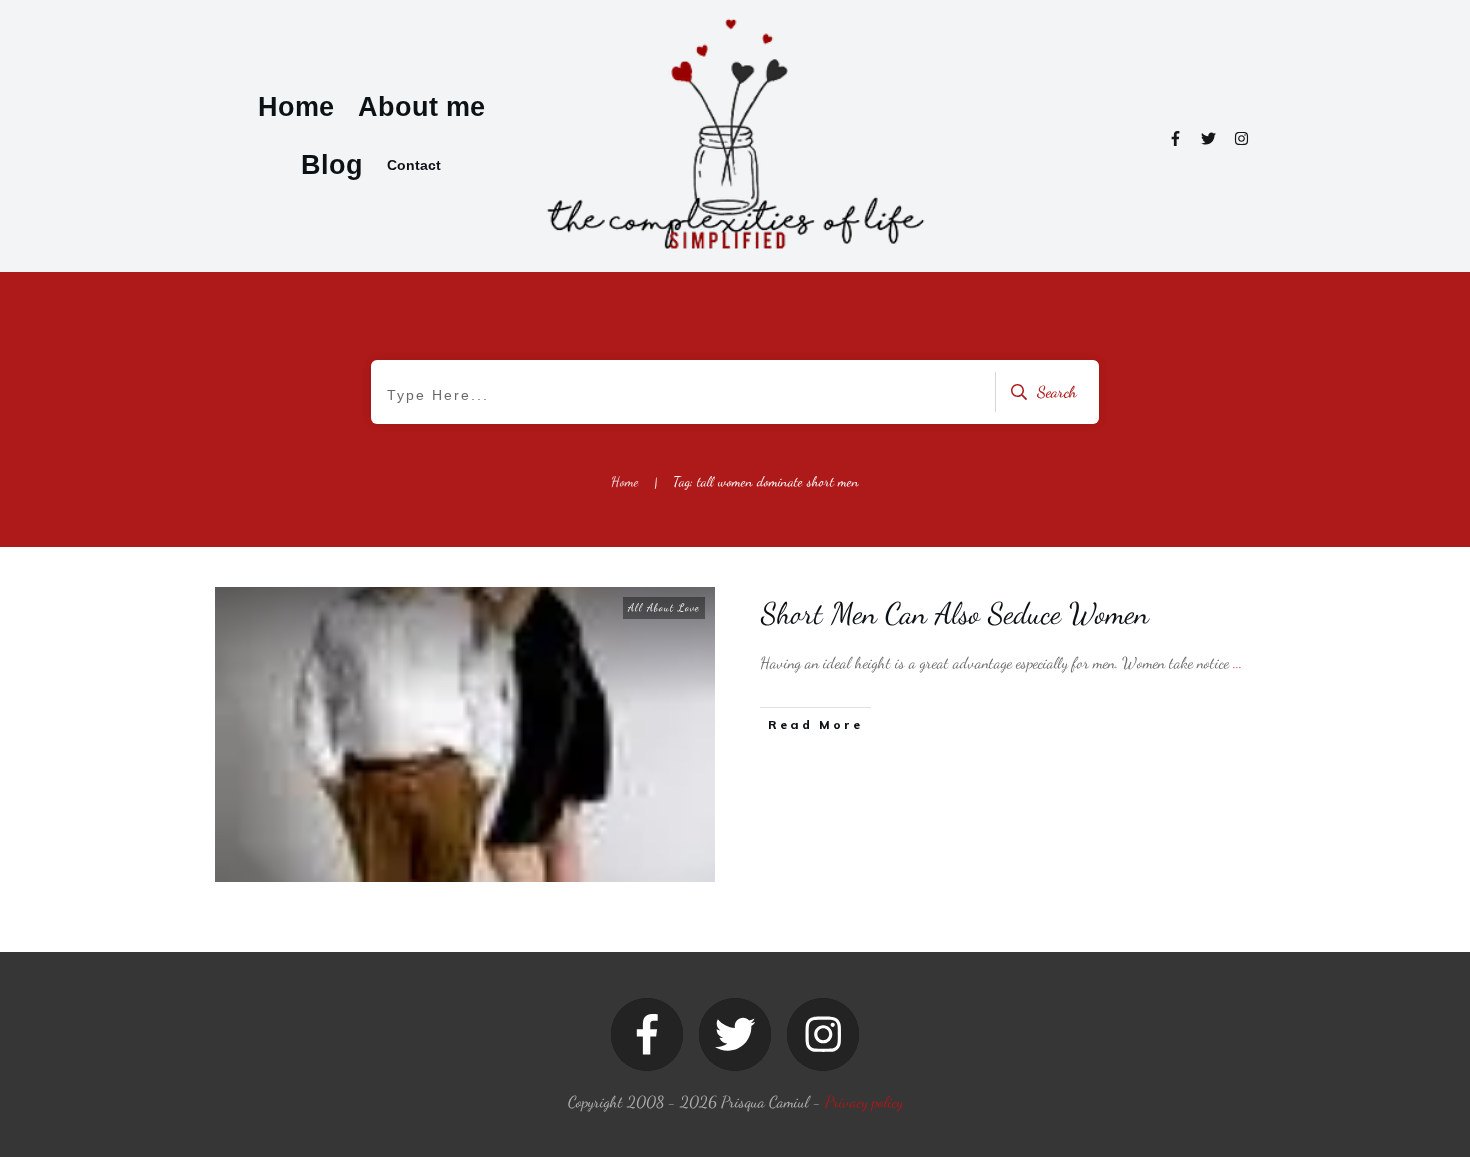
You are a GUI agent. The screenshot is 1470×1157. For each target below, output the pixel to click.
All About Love (664, 607)
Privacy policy (864, 1101)
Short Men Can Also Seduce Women (955, 613)
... (1237, 662)
